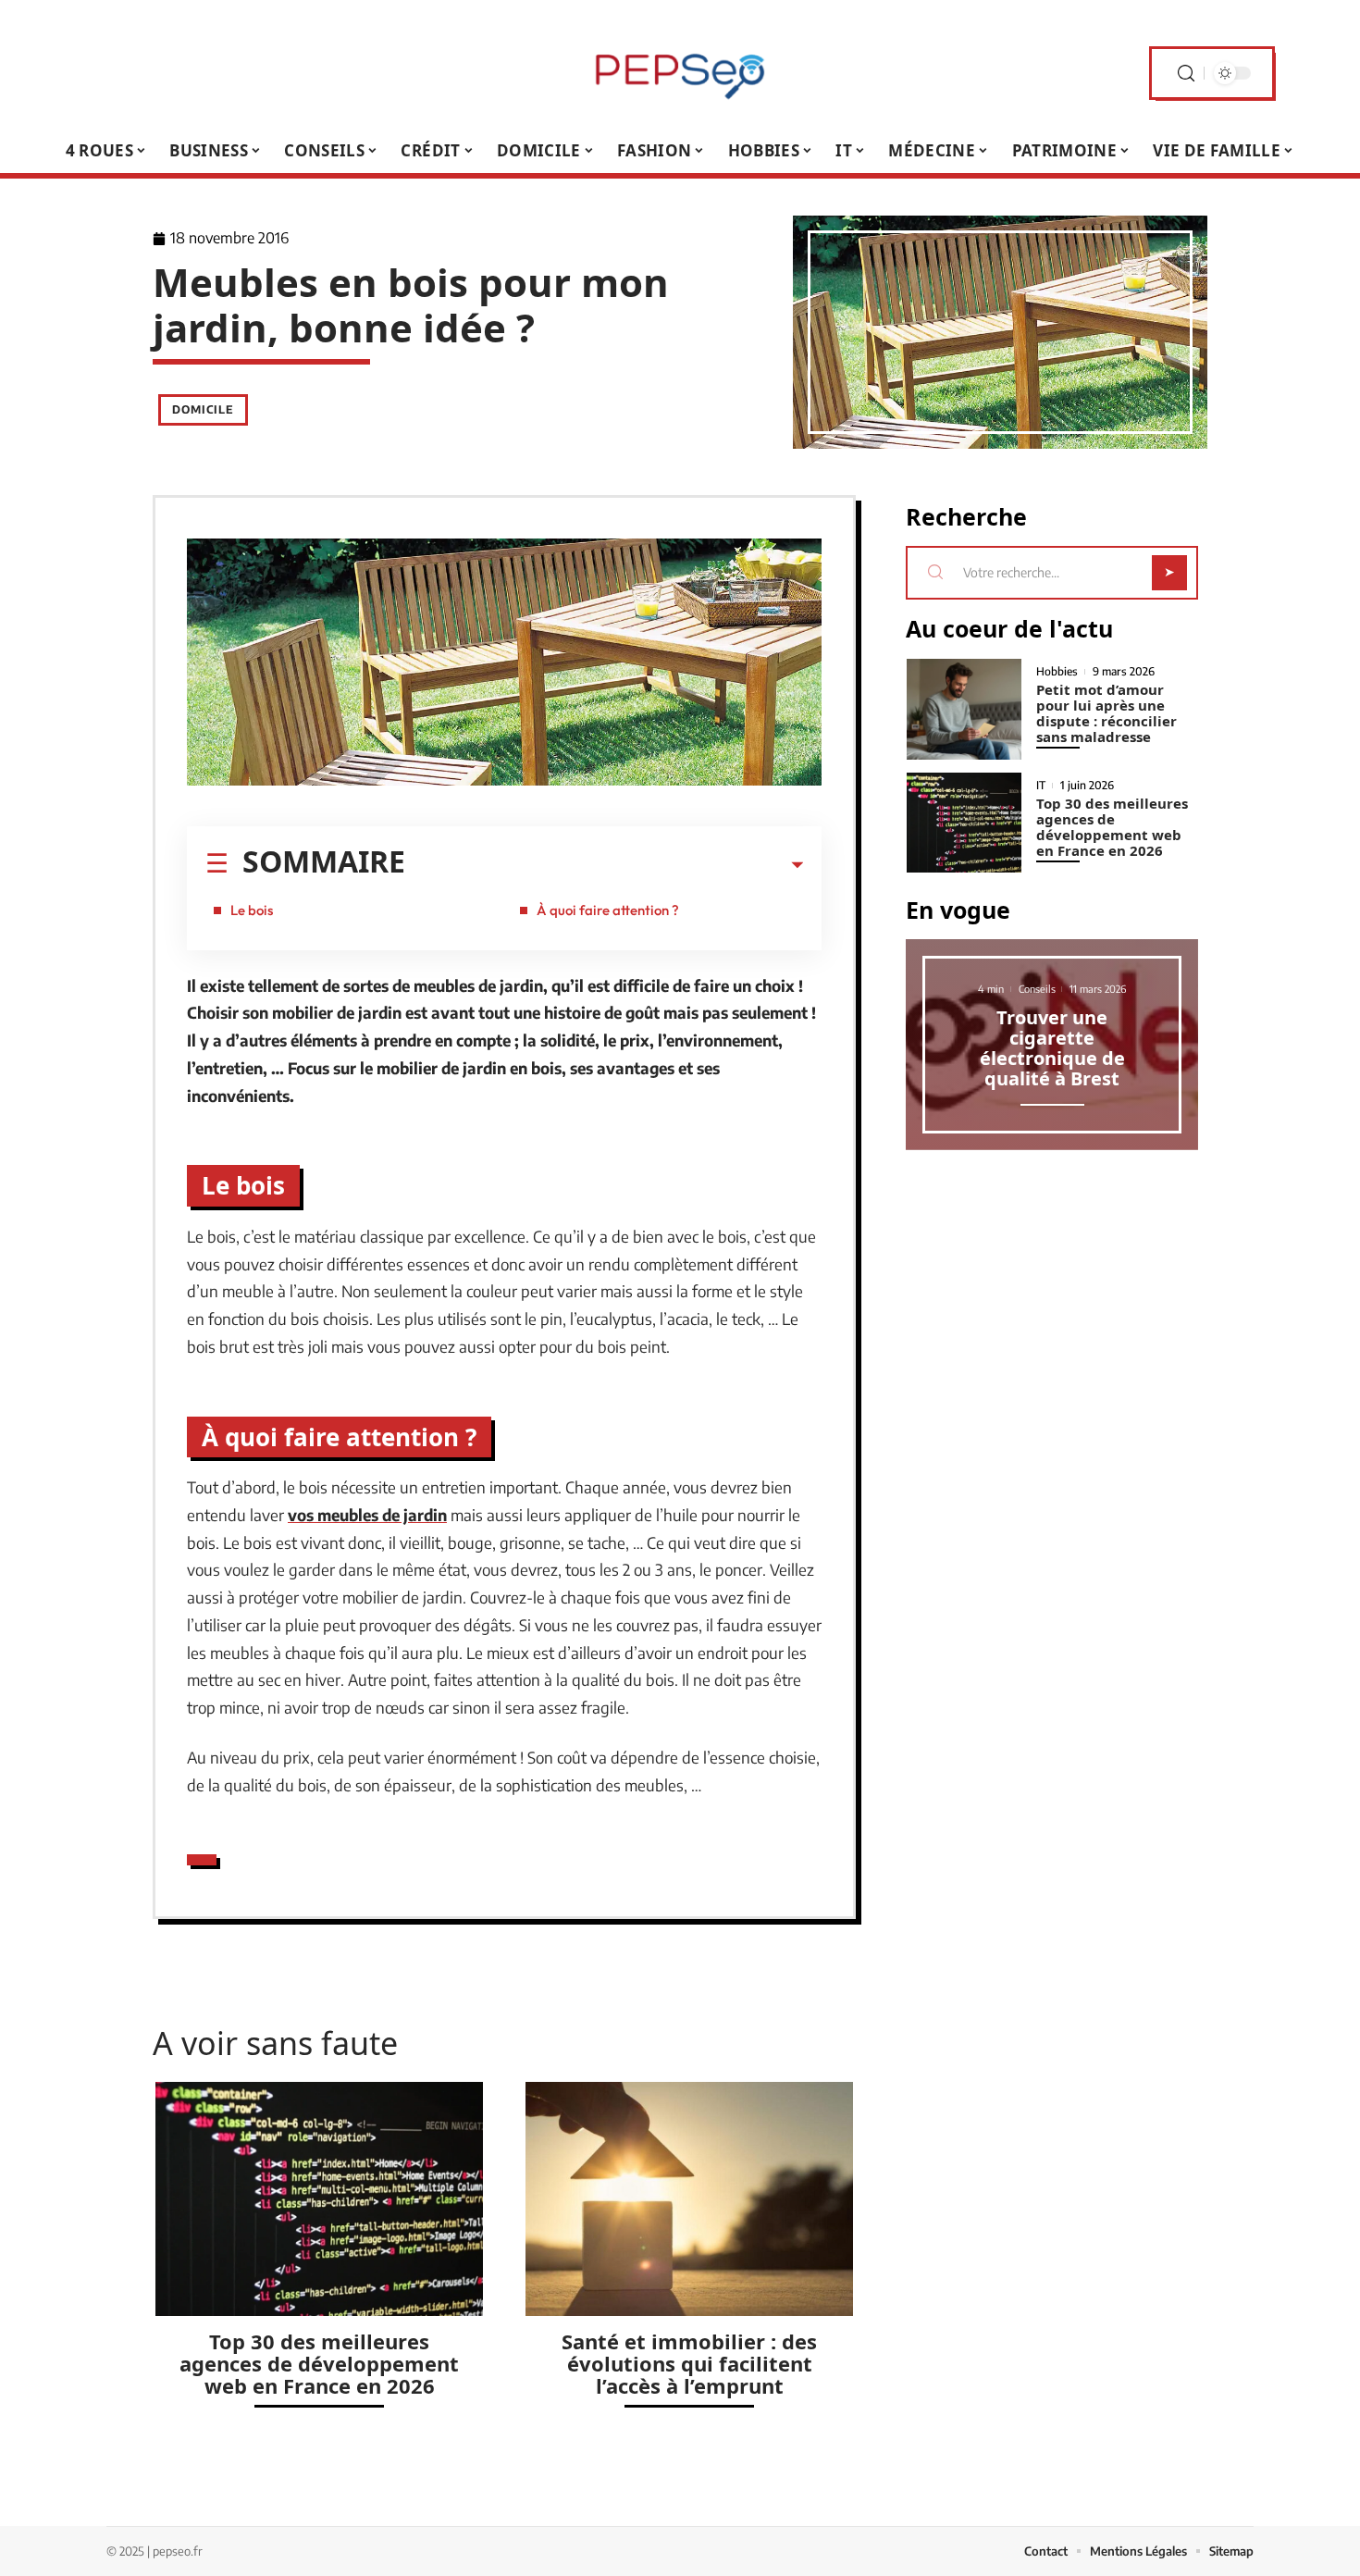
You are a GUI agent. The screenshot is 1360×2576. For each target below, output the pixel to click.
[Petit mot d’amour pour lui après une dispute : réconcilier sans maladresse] (964, 709)
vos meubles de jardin (367, 1515)
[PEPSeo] (680, 73)
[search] (1186, 74)
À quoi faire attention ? (608, 910)
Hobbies (1057, 672)
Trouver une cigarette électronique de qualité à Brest (1052, 1048)
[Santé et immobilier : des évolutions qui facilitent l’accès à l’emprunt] (689, 2199)
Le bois (252, 910)
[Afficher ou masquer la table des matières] (604, 865)
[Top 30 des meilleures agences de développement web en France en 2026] (319, 2199)
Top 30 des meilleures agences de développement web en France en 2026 (319, 2363)
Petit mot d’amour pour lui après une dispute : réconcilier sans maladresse (1107, 713)
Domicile (203, 409)
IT (1041, 786)
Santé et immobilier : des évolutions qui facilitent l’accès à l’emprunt (689, 2363)
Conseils (1037, 989)
